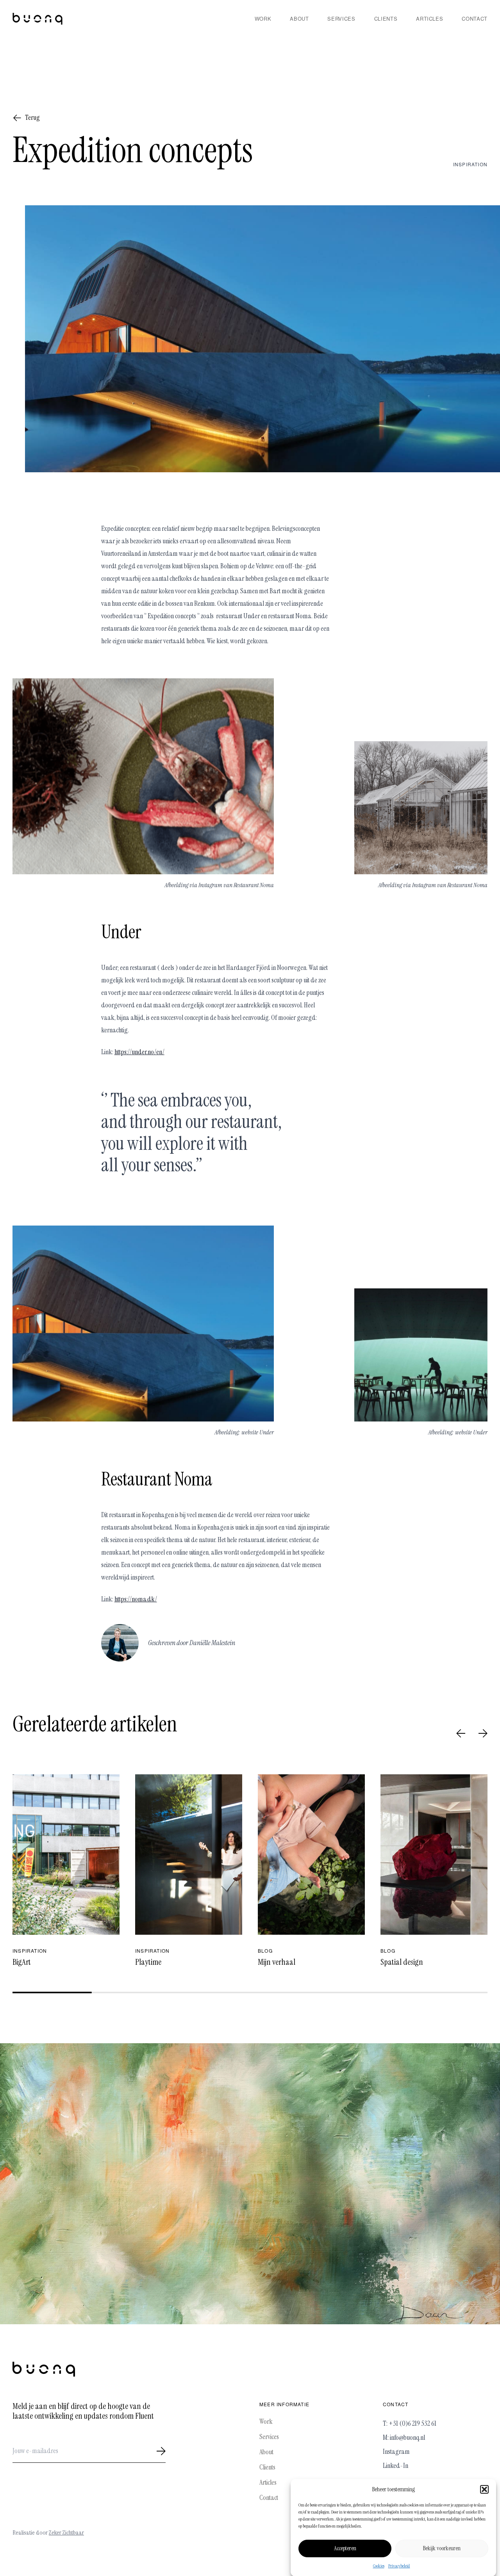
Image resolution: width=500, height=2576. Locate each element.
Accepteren (345, 2548)
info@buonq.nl (407, 2437)
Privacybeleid (399, 2566)
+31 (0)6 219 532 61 (412, 2423)
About (299, 19)
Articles (429, 19)
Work (263, 19)
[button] (484, 2489)
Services (341, 19)
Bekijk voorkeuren (442, 2548)
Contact (475, 19)
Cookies (379, 2566)
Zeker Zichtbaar (66, 2532)
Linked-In (396, 2466)
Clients (386, 19)
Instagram (396, 2451)
